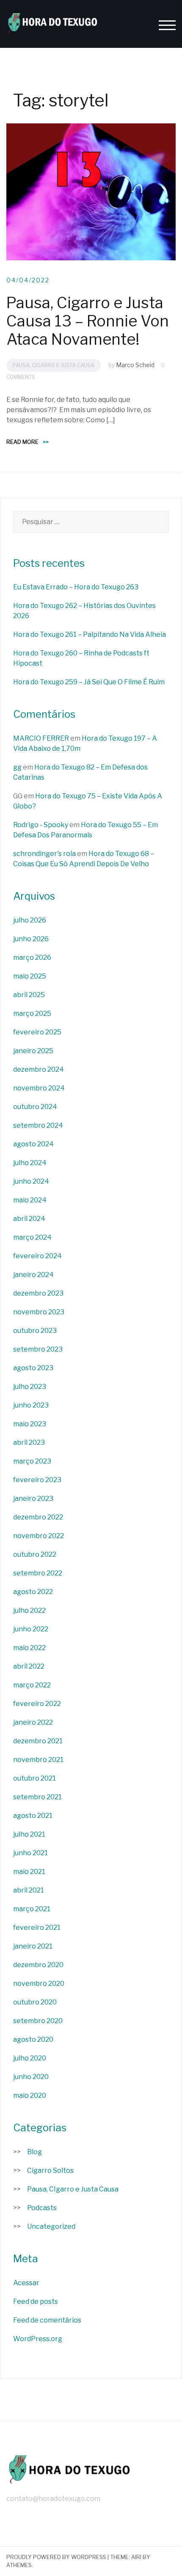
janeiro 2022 (33, 1722)
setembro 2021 (37, 1797)
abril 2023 (29, 1443)
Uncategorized (51, 2226)
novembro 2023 (39, 1312)
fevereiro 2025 (37, 1032)
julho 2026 (30, 920)
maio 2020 (30, 2095)
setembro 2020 (38, 2021)
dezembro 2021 (38, 1741)
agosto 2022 (33, 1592)
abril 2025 (29, 995)
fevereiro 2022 (37, 1704)
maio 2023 (30, 1424)
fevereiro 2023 (37, 1480)
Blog (34, 2152)
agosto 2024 (33, 1144)
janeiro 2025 (33, 1051)
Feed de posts (36, 2301)
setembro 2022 (38, 1573)
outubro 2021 (34, 1778)
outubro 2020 (35, 2002)
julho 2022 (29, 1610)
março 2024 (32, 1237)
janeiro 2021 (33, 1946)
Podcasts (42, 2208)
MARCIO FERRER (41, 738)
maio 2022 (29, 1648)
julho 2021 (29, 1834)
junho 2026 (31, 939)
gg (17, 767)
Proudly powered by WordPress (56, 2557)
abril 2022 (29, 1666)
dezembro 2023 (38, 1293)
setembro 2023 (38, 1349)
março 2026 (32, 958)
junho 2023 (31, 1405)
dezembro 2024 (39, 1069)
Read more (28, 442)
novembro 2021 (38, 1760)
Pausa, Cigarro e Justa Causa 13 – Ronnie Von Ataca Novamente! (88, 321)
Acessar (26, 2283)
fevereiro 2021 (37, 1928)
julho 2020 (30, 2058)
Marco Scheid (135, 365)
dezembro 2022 (38, 1517)
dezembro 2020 (38, 1965)
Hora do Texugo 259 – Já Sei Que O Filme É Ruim (89, 682)
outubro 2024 (35, 1107)
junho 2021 (30, 1853)
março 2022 (32, 1685)
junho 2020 (31, 2077)
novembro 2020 (39, 1984)
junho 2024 (31, 1181)
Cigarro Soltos (50, 2170)
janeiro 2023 (33, 1498)
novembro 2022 (39, 1536)
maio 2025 (30, 976)
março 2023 (32, 1461)
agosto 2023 (33, 1368)
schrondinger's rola (44, 854)
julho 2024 (30, 1163)
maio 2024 (30, 1200)
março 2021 (32, 1909)
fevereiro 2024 (37, 1256)
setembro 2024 (38, 1125)
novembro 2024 (39, 1088)
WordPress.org (38, 2339)
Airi (136, 2557)
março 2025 (32, 1013)
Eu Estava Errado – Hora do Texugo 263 (76, 587)
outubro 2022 (35, 1554)
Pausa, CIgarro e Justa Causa (54, 365)
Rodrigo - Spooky (41, 825)
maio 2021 (29, 1872)
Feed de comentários (47, 2320)
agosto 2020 (33, 2039)
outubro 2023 (35, 1331)
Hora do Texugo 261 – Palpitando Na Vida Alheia (90, 634)
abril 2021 (29, 1890)
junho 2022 (31, 1629)
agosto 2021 (33, 1816)
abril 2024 (29, 1219)
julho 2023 (30, 1387)
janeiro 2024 (33, 1275)
